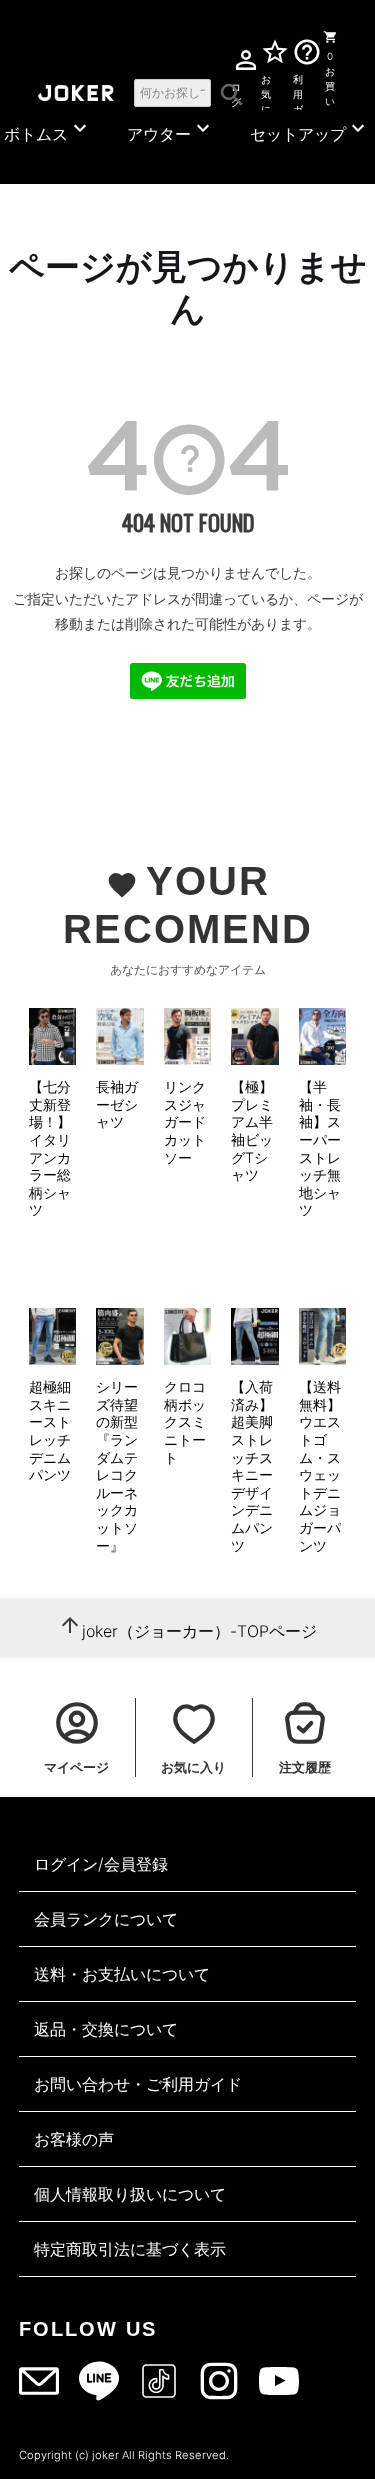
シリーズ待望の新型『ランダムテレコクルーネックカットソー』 (117, 1465)
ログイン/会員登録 (101, 1864)
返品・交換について (106, 2029)
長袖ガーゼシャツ (117, 1104)
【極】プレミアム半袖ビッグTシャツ (252, 1130)
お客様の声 (74, 2139)
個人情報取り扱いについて (130, 2194)
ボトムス (48, 130)
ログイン (236, 91)
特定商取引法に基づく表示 (130, 2249)
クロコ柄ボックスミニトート (185, 1421)
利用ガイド (298, 91)
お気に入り (266, 91)
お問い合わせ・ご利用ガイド (138, 2084)
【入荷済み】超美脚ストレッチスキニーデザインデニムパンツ (252, 1465)
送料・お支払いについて (122, 1974)
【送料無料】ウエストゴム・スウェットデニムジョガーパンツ (320, 1465)
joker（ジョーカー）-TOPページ (199, 1631)
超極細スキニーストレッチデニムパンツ (50, 1430)
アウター (171, 130)
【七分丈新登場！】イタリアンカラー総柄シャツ (50, 1148)
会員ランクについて (106, 1919)
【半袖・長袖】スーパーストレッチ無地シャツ (320, 1148)
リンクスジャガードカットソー (185, 1121)
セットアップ (310, 130)
